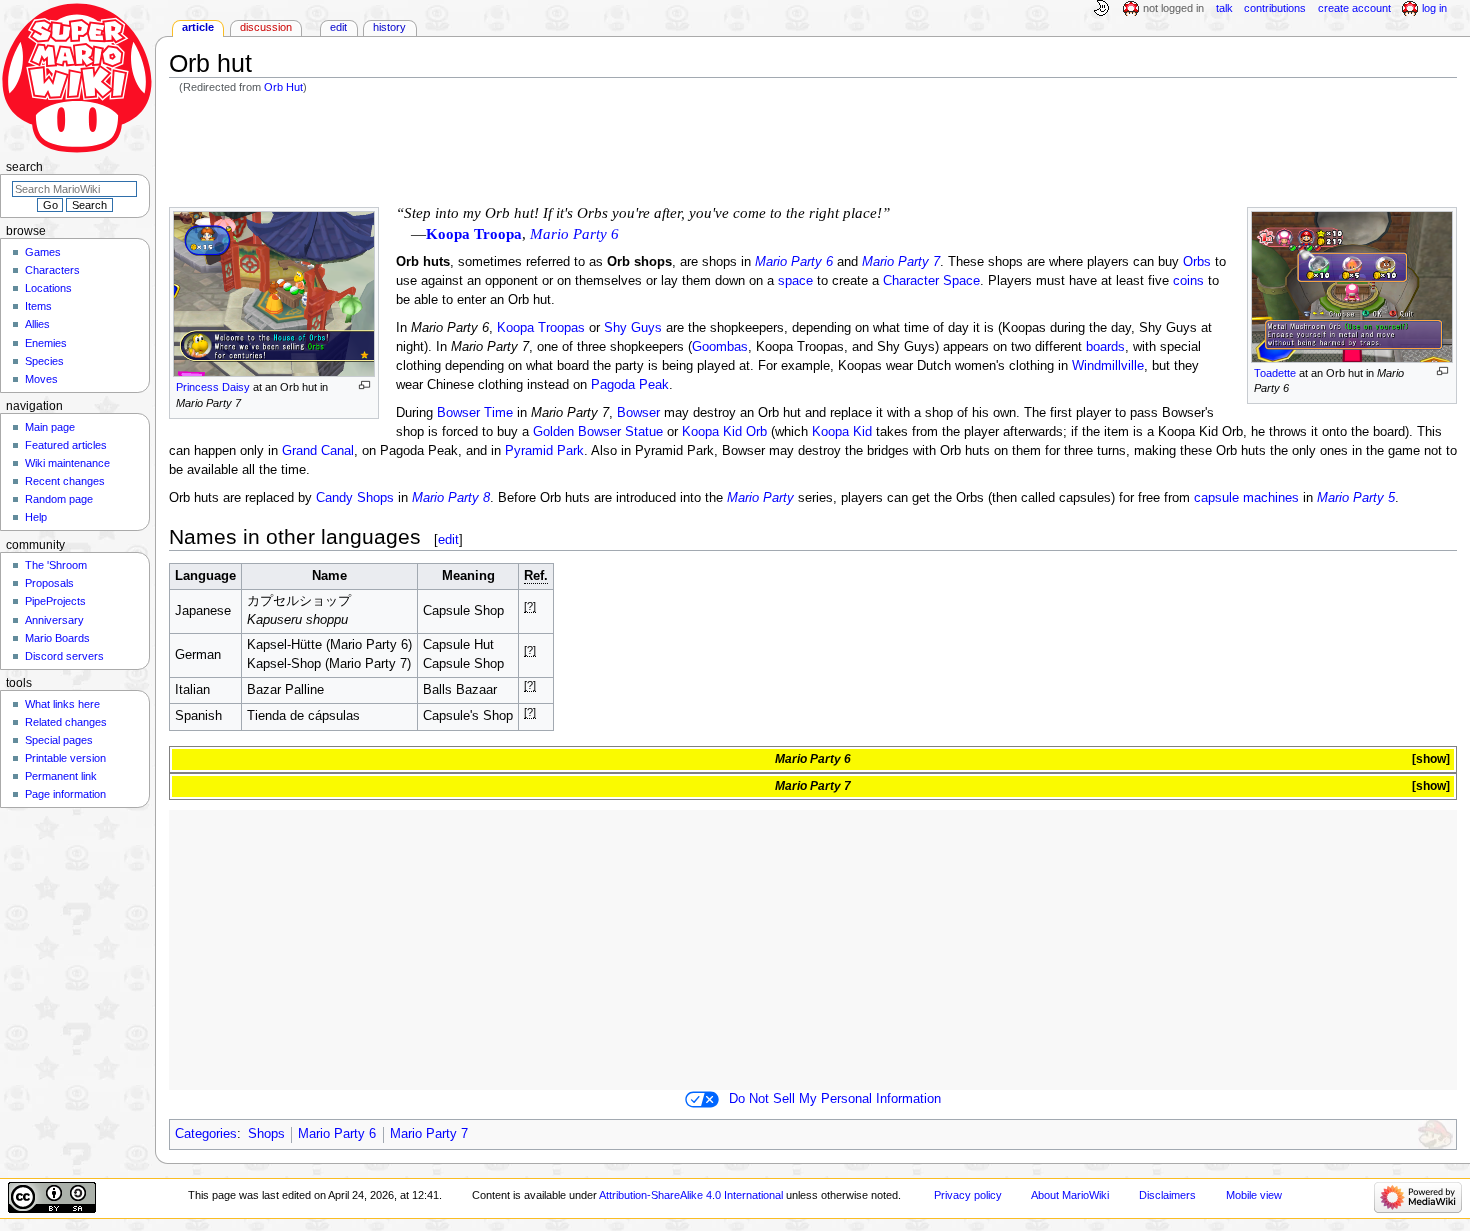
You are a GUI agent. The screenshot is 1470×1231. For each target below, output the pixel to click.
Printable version (65, 758)
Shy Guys (633, 328)
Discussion (266, 27)
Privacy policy (968, 1195)
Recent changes (65, 481)
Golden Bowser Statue (598, 432)
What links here (62, 704)
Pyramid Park (544, 451)
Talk (1224, 8)
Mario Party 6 (794, 262)
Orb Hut (283, 87)
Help (36, 517)
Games (43, 252)
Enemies (46, 343)
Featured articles (66, 445)
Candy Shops (355, 498)
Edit (338, 27)
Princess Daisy (213, 387)
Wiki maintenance (67, 463)
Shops (266, 1134)
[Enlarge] (1442, 371)
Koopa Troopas (541, 328)
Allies (37, 324)
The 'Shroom (56, 565)
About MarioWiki (1070, 1195)
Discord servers (64, 656)
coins (1188, 281)
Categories (206, 1134)
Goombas (720, 347)
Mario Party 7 (901, 262)
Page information (65, 794)
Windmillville (1108, 366)
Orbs (1197, 262)
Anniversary (54, 620)
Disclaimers (1167, 1195)
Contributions (1275, 8)
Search (24, 167)
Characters (52, 270)
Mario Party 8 (451, 498)
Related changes (66, 722)
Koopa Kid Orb (724, 432)
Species (44, 361)
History (389, 27)
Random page (59, 499)
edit (448, 539)
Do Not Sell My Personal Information (835, 1099)
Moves (41, 379)
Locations (48, 288)
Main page (50, 427)
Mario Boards (57, 638)
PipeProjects (55, 601)
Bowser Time (475, 413)
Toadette (1275, 373)
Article (198, 27)
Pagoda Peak (630, 385)
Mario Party (760, 498)
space (795, 281)
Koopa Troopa (474, 234)
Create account (1354, 8)
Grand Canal (318, 451)
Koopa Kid (842, 432)
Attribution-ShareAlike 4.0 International (691, 1195)
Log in (1434, 8)
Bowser (638, 413)
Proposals (49, 583)
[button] (1429, 759)
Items (38, 306)
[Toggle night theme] (1101, 9)
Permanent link (61, 776)
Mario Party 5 (1356, 498)
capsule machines (1246, 498)
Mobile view (1254, 1195)
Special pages (59, 740)
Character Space (931, 281)
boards (1105, 347)
